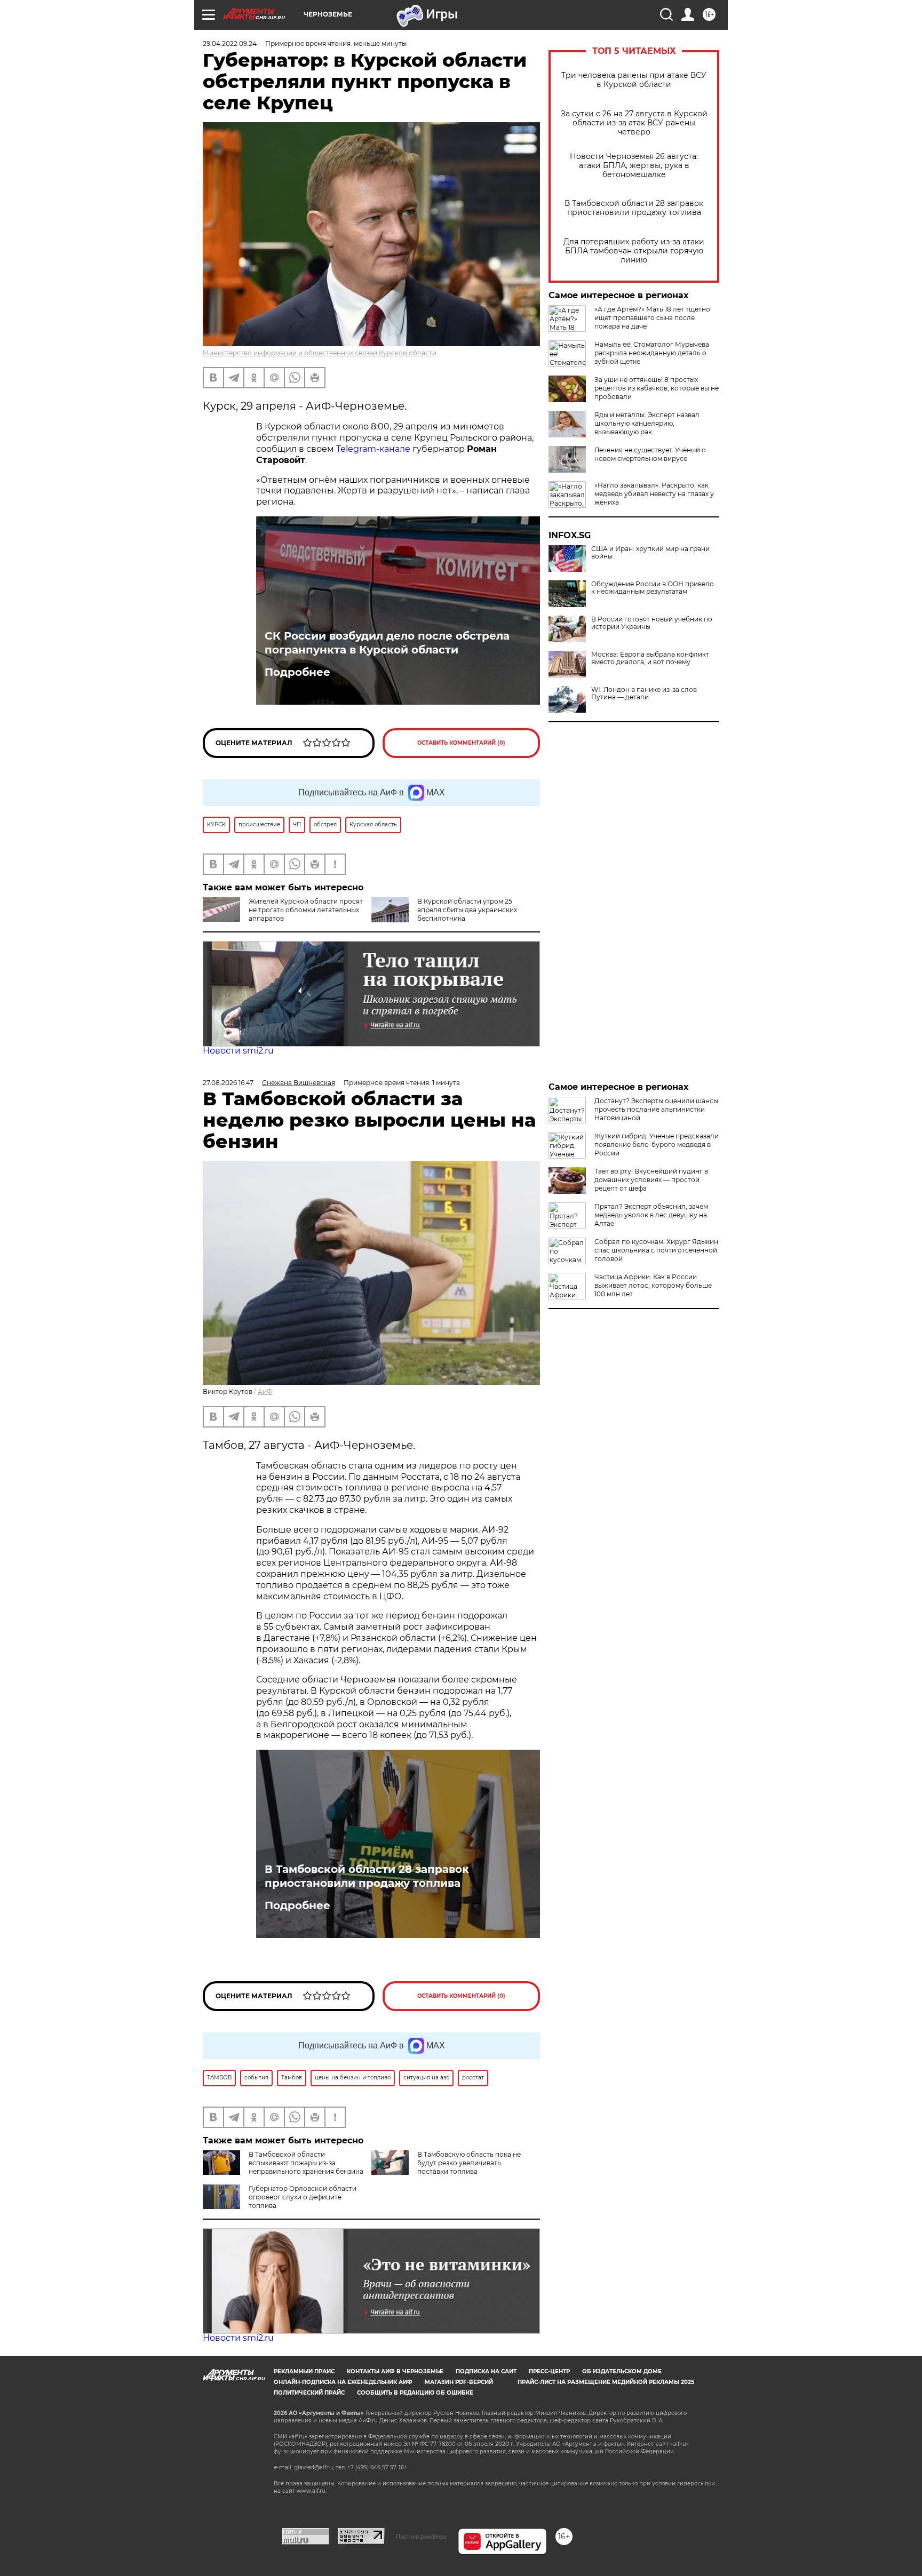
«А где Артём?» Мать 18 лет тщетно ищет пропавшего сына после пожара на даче (652, 318)
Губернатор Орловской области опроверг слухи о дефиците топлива (303, 2197)
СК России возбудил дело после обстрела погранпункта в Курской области (387, 643)
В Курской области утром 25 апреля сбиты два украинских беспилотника (467, 910)
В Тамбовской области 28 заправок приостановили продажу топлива (634, 208)
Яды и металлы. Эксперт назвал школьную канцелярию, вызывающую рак (647, 423)
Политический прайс (309, 2393)
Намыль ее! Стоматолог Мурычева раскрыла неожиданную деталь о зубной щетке (652, 353)
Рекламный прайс (304, 2371)
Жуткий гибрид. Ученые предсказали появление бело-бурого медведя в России (657, 1145)
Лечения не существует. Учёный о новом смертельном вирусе (650, 454)
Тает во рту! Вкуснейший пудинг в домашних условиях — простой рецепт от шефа (651, 1180)
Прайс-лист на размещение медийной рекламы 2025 (606, 2382)
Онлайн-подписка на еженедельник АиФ (343, 2382)
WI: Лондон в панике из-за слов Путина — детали (644, 693)
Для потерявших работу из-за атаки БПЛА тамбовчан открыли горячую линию (634, 251)
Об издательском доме (622, 2371)
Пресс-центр (549, 2371)
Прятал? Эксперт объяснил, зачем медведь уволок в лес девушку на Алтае (651, 1215)
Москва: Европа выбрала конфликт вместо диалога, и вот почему (650, 658)
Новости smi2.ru (238, 1051)
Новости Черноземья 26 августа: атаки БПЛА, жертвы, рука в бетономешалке (634, 166)
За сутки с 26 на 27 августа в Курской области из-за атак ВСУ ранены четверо (634, 123)
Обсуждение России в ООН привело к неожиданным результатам (653, 588)
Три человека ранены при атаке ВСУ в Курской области (634, 80)
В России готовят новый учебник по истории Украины (652, 623)
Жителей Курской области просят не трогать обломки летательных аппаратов (306, 910)
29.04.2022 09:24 (230, 43)
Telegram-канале (373, 449)
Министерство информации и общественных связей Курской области (320, 353)
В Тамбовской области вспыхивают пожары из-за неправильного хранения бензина (306, 2163)
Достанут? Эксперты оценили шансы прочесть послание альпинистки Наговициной (656, 1109)
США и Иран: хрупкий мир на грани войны (650, 553)
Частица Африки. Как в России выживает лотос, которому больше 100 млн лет (653, 1285)
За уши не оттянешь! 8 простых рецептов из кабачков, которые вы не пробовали (657, 388)
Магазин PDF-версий (459, 2382)
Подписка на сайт (486, 2371)
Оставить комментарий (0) (461, 743)
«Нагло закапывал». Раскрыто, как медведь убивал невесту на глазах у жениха (654, 494)
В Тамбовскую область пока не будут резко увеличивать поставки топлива (469, 2163)
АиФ (265, 1391)
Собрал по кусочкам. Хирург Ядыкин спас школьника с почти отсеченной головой (656, 1250)
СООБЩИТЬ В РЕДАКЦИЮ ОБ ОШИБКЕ (415, 2393)
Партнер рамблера (421, 2537)
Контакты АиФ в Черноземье (395, 2371)
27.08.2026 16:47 (228, 1083)
